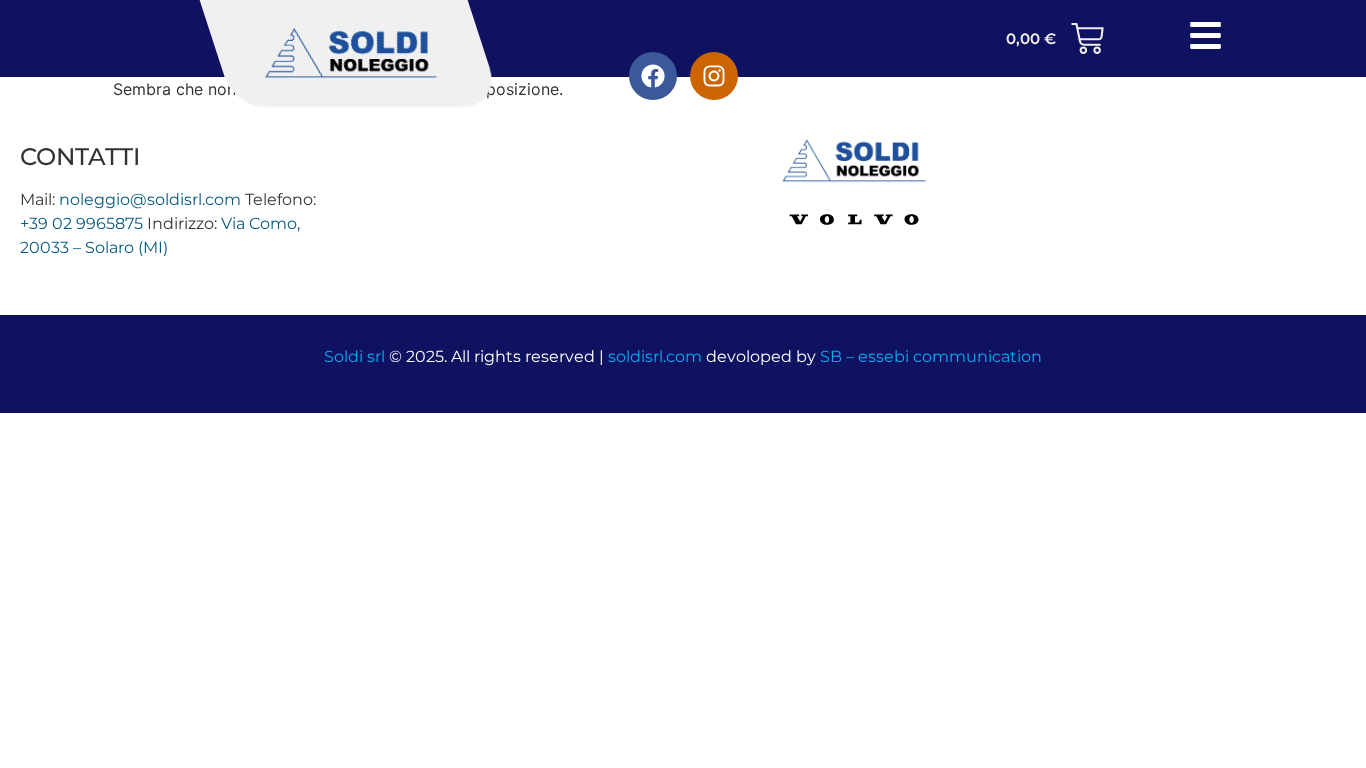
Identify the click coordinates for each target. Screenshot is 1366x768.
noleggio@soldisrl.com (150, 199)
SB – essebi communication (931, 356)
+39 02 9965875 (81, 223)
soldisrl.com (655, 356)
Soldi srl (354, 356)
